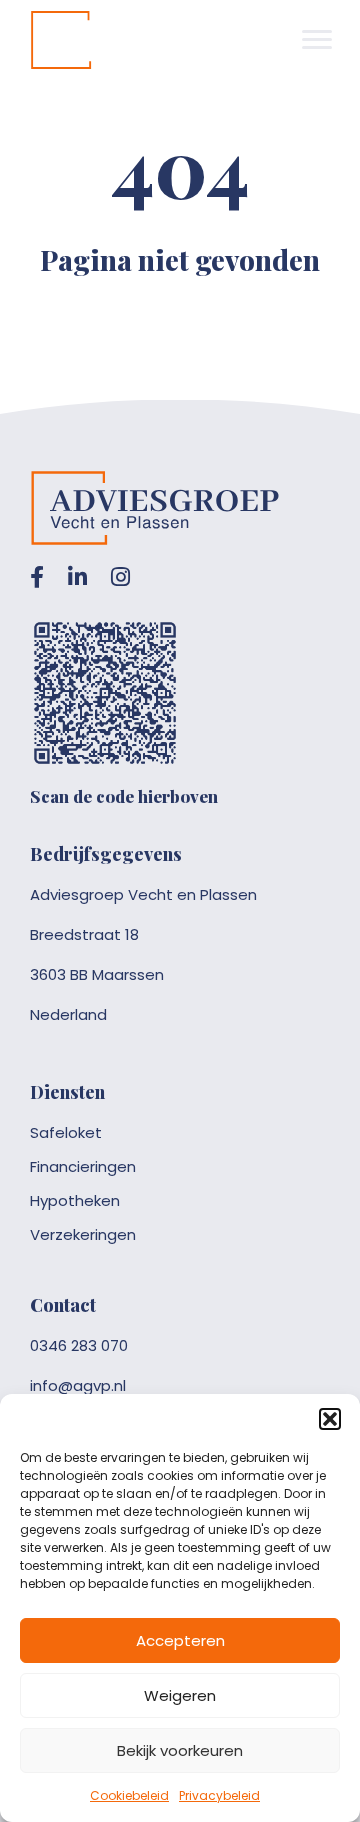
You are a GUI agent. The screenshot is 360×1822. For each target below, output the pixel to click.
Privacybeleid (219, 1795)
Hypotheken (75, 1200)
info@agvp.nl (78, 1385)
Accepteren (180, 1640)
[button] (330, 1419)
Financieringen (83, 1166)
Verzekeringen (83, 1234)
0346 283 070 (79, 1345)
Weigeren (180, 1695)
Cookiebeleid (129, 1795)
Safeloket (66, 1132)
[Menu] (317, 40)
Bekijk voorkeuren (180, 1750)
